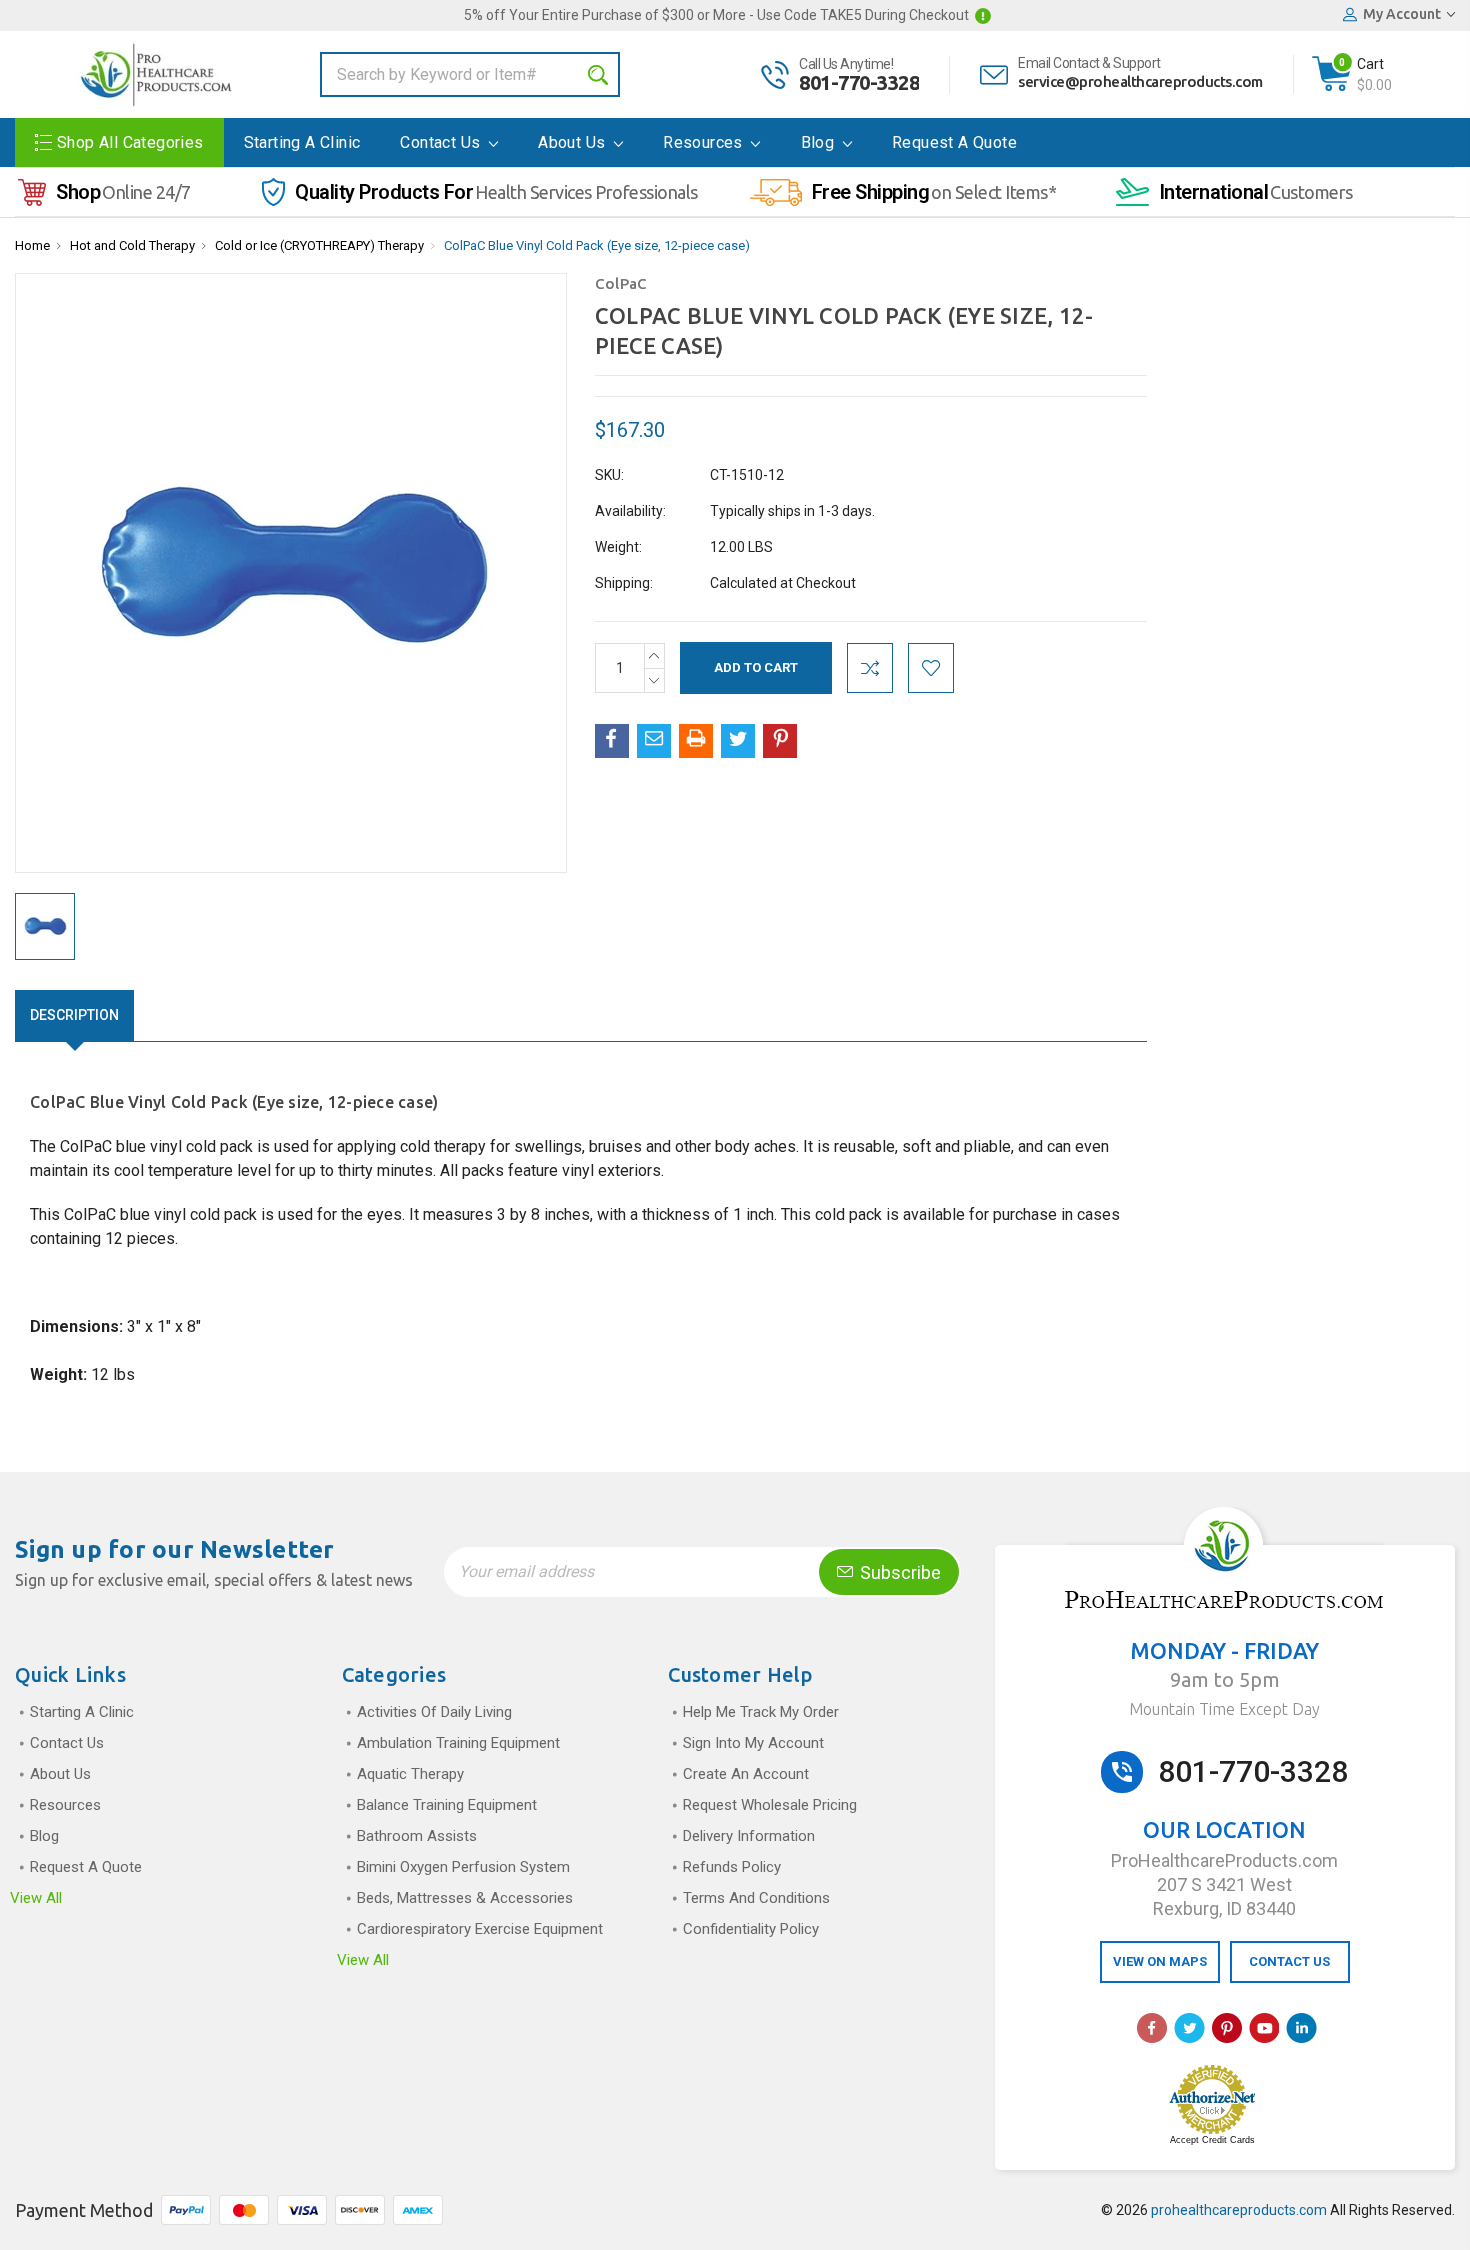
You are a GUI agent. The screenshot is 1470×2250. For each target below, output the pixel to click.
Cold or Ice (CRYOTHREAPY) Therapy (319, 245)
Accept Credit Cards (1212, 2140)
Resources (705, 142)
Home (32, 245)
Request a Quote (954, 142)
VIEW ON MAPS (1160, 1961)
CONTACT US (1289, 1961)
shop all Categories (130, 142)
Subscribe (898, 1572)
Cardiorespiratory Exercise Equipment (480, 1929)
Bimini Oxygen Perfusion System (463, 1867)
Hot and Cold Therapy (132, 245)
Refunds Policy (732, 1867)
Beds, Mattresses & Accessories (465, 1898)
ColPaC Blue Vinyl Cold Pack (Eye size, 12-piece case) (597, 245)
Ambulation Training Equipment (458, 1743)
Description (74, 1015)
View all (36, 1898)
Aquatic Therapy (410, 1774)
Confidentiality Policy (751, 1929)
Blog (820, 142)
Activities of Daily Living (434, 1712)
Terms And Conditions (756, 1898)
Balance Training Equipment (447, 1805)
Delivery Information (749, 1836)
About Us (574, 142)
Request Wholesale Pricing (770, 1805)
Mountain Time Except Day (1224, 1709)
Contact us (442, 142)
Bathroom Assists (417, 1836)
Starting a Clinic (302, 142)
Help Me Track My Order (761, 1712)
